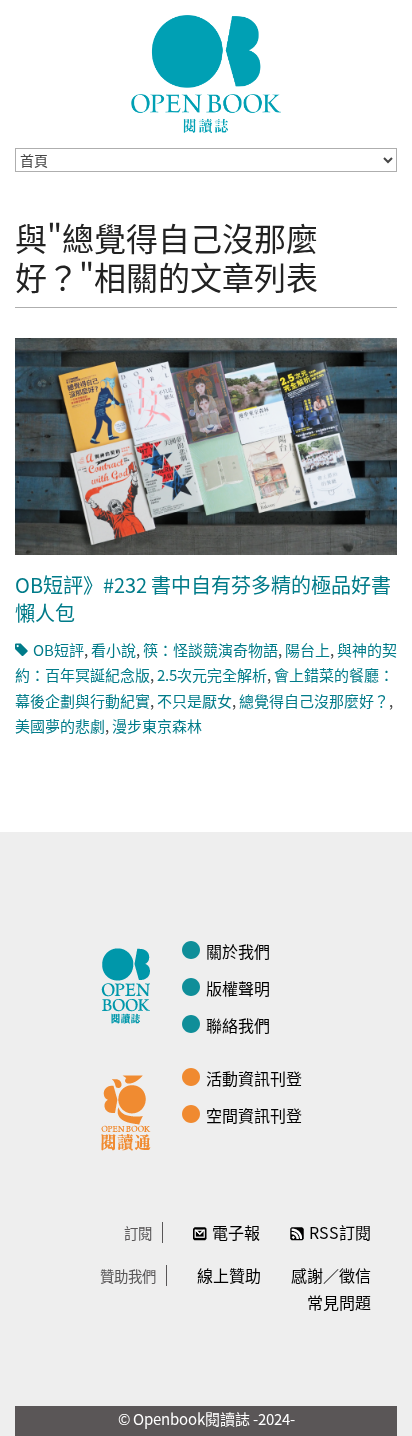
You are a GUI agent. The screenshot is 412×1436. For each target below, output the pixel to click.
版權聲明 (238, 988)
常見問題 (339, 1302)
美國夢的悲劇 (60, 725)
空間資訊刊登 (254, 1115)
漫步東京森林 (157, 725)
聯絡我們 (238, 1025)
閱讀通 (131, 1110)
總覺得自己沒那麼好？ (314, 700)
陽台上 (307, 649)
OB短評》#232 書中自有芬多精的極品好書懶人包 (203, 598)
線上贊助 (229, 1275)
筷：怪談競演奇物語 (210, 649)
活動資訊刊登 (254, 1078)
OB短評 (58, 649)
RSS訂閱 (340, 1232)
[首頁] (206, 74)
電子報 (236, 1232)
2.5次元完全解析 (212, 674)
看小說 (113, 649)
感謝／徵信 (331, 1275)
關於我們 (238, 951)
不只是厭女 (194, 700)
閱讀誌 (131, 983)
